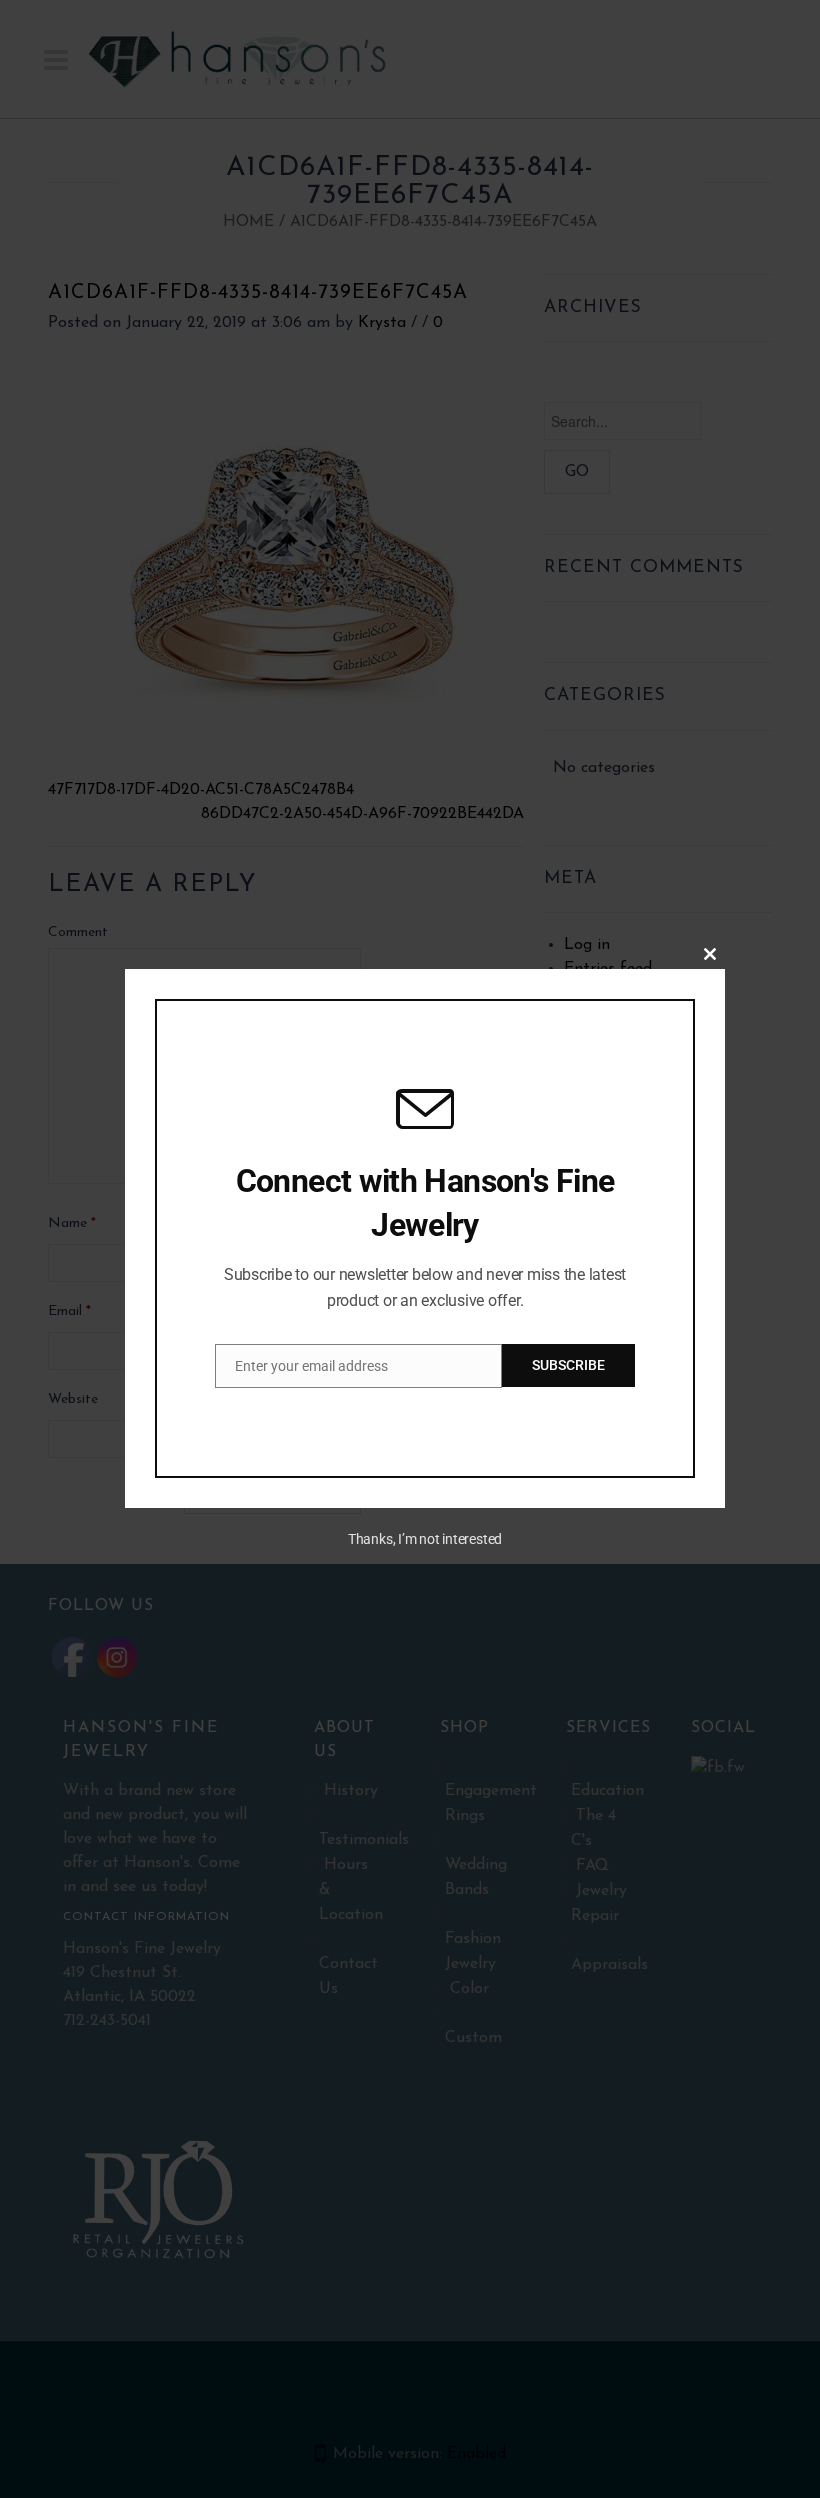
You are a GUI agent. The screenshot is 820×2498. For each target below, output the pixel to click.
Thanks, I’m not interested (425, 1539)
